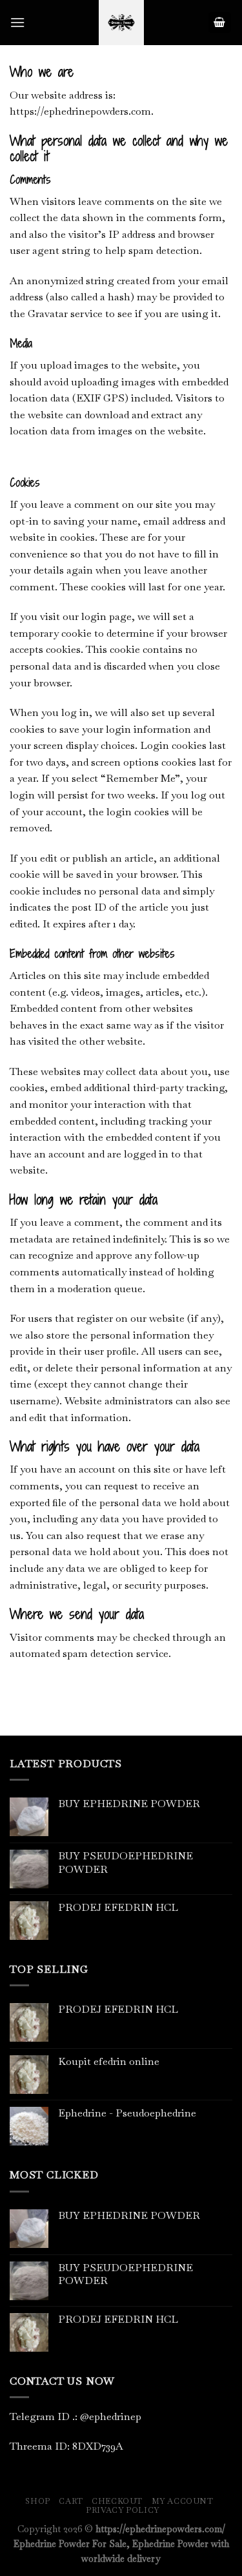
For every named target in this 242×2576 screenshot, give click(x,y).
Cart (71, 2501)
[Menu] (17, 22)
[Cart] (220, 23)
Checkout (117, 2501)
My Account (183, 2501)
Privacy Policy (123, 2510)
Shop (37, 2501)
